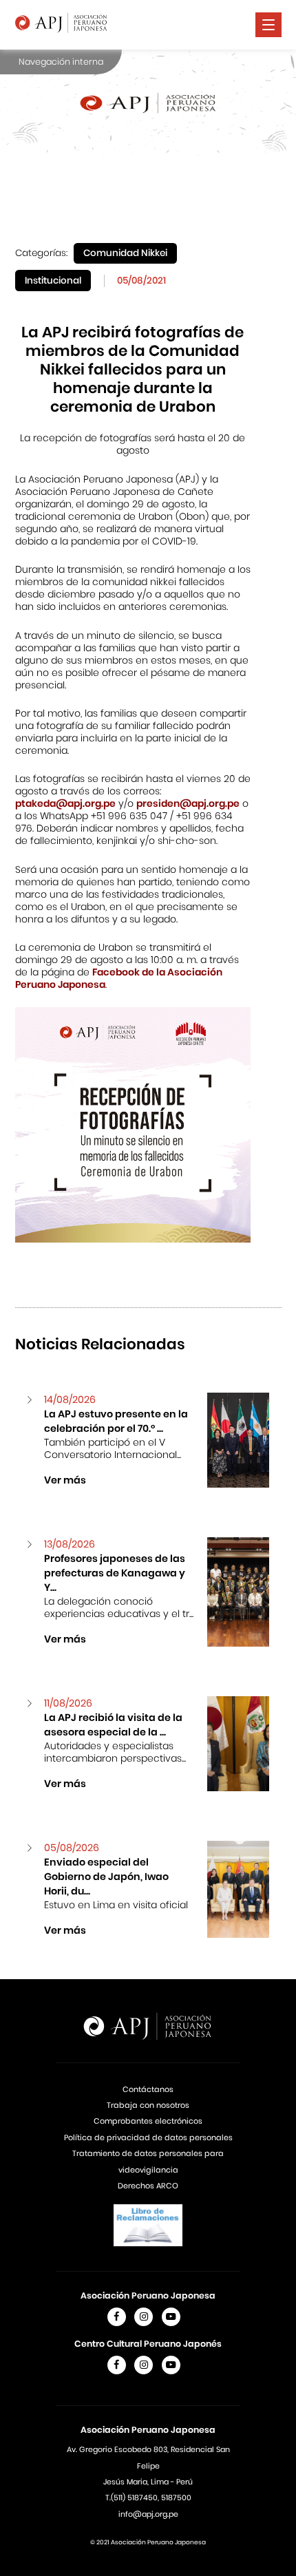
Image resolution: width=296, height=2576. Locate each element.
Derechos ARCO (148, 2186)
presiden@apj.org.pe (188, 803)
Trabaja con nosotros (148, 2105)
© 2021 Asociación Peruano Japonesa (148, 2542)
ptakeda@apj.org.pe (65, 803)
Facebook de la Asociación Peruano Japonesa (119, 978)
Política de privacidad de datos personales (148, 2137)
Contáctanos (148, 2089)
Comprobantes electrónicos (148, 2121)
